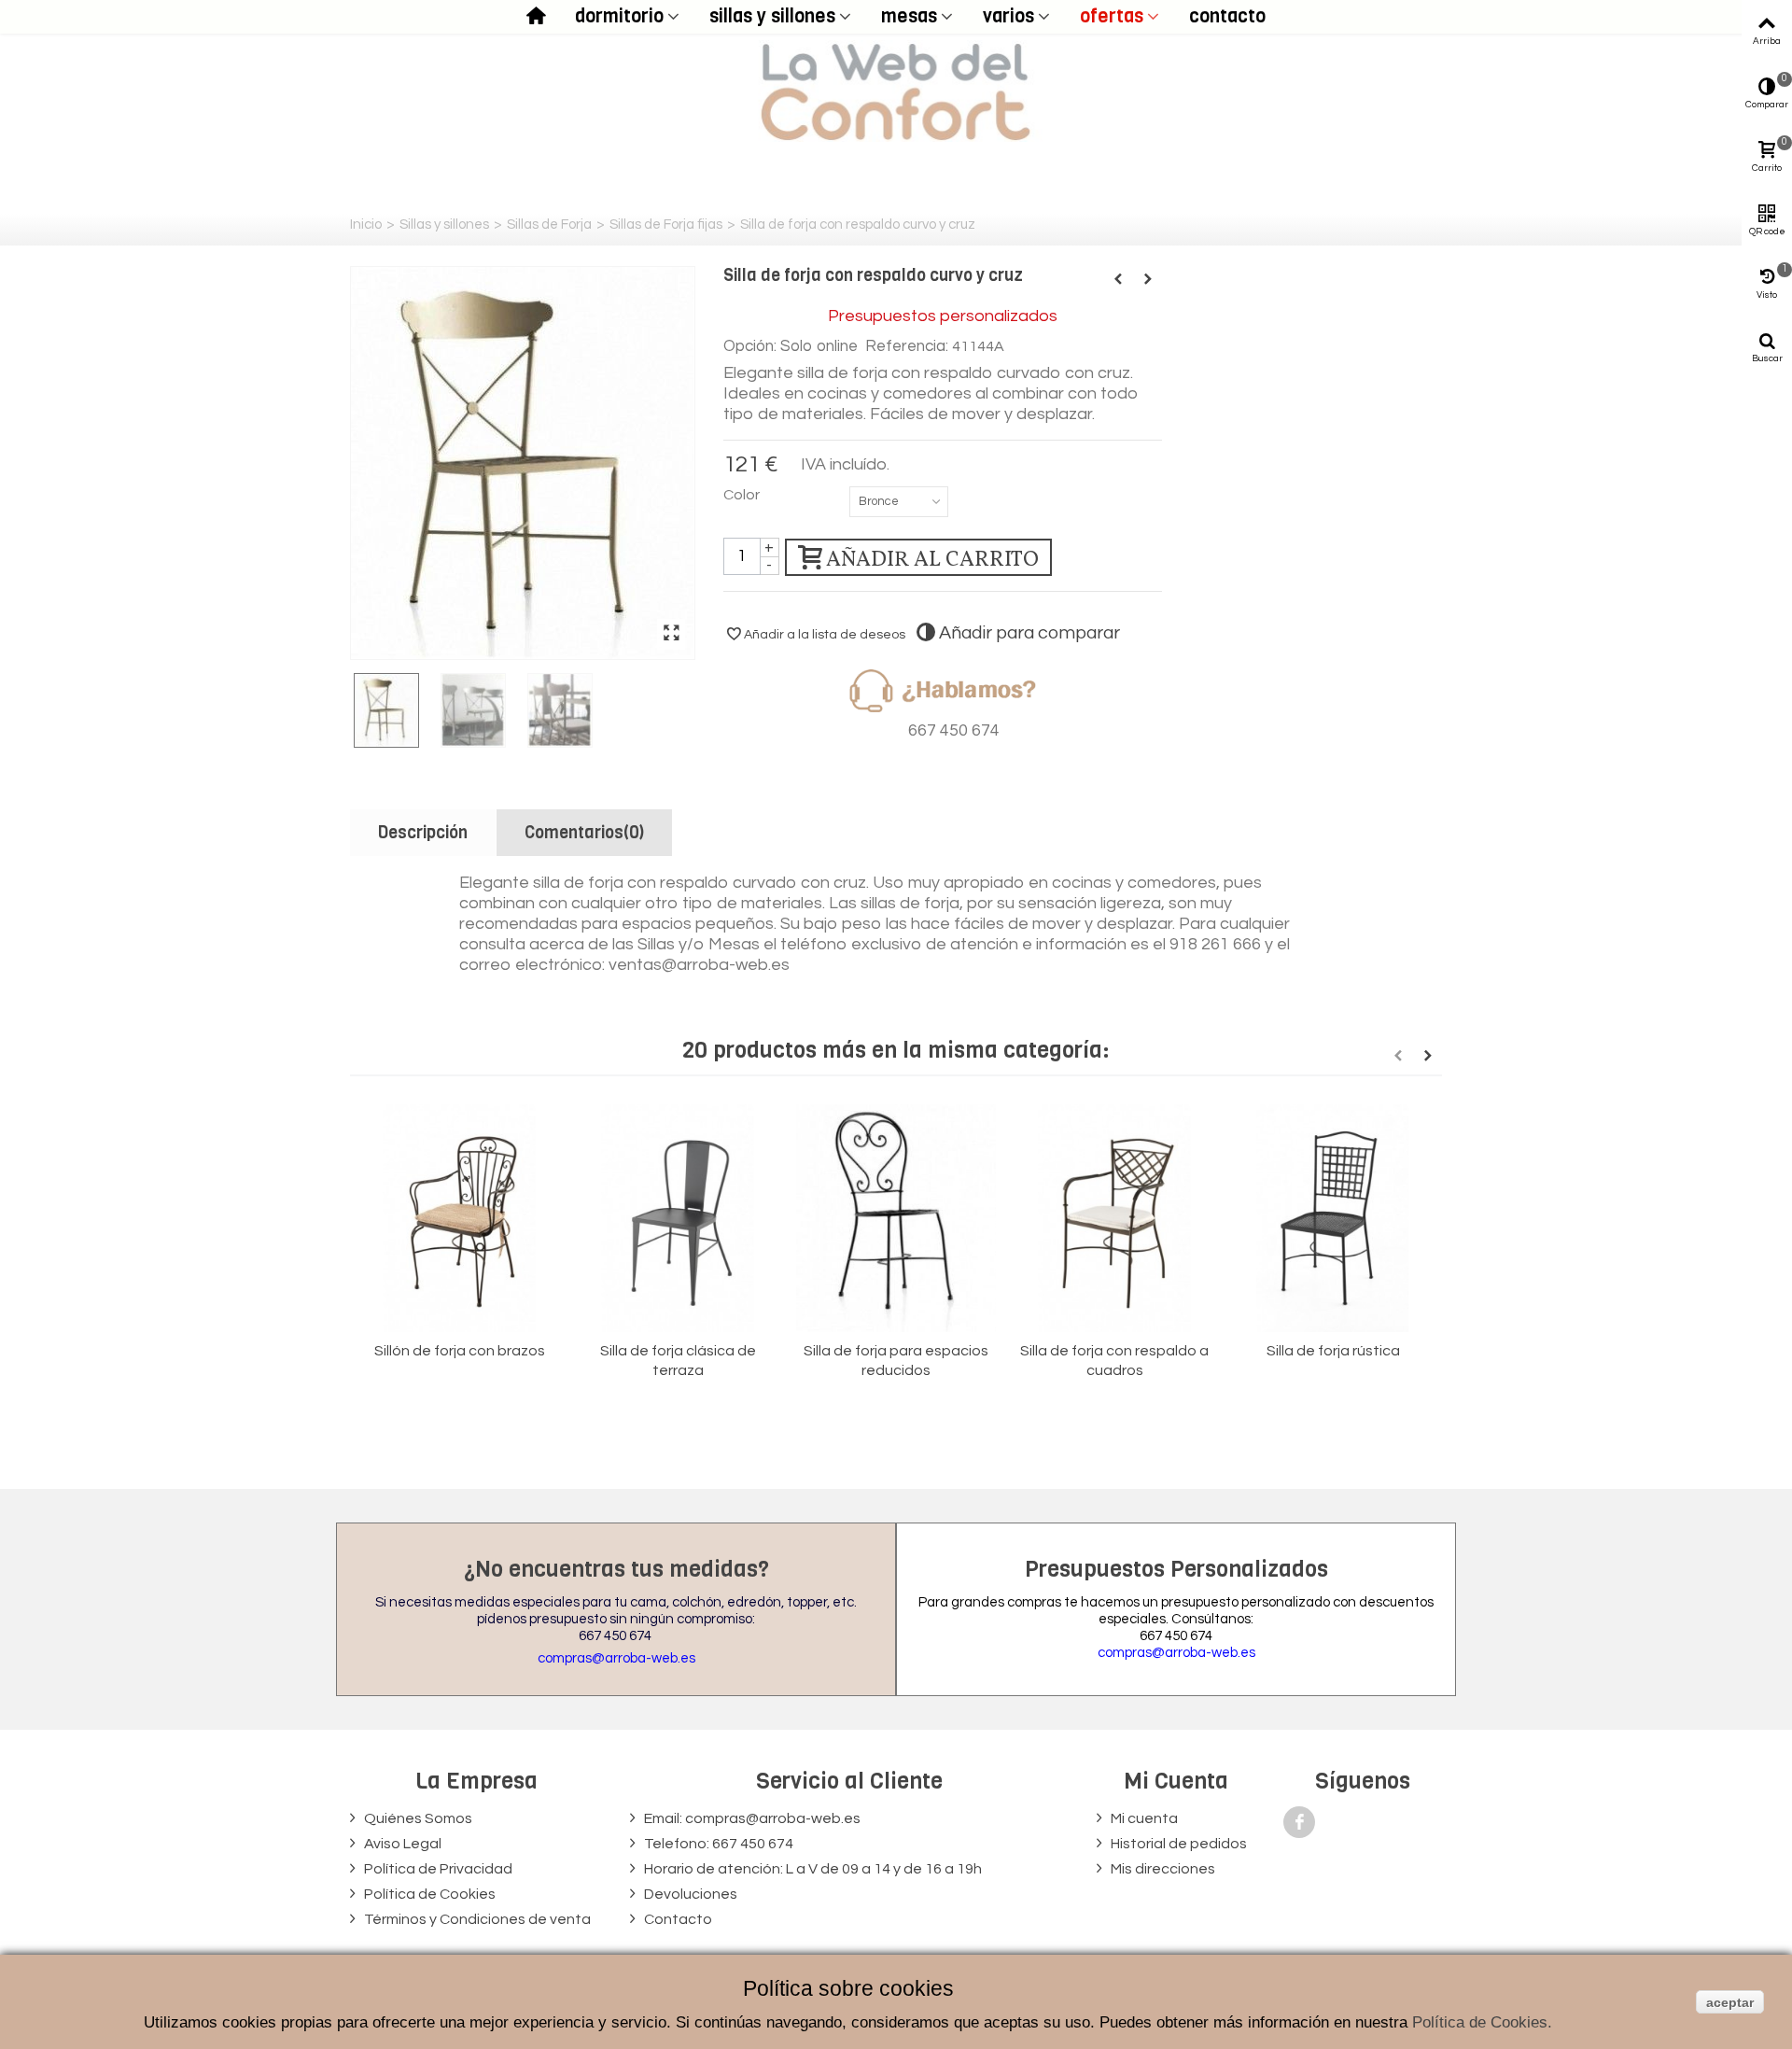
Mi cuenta (1143, 1818)
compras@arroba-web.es (616, 1658)
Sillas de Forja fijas (666, 225)
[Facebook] (1299, 1822)
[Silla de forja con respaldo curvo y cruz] (523, 463)
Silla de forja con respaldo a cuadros (1114, 1361)
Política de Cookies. (1482, 2022)
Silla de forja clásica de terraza (678, 1361)
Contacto (1227, 16)
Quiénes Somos (417, 1818)
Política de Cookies (428, 1894)
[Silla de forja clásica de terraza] (678, 1219)
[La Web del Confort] (896, 91)
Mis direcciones (1162, 1869)
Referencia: (907, 346)
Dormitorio (619, 16)
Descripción (423, 833)
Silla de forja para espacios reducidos (896, 1361)
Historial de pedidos (1177, 1844)
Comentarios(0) (584, 833)
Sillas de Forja (549, 225)
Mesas (909, 16)
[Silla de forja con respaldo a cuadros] (1114, 1219)
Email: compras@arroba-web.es (751, 1818)
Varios (1008, 16)
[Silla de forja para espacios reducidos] (896, 1219)
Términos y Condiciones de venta (476, 1919)
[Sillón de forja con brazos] (459, 1219)
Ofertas (1112, 16)
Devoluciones (689, 1894)
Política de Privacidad (437, 1869)
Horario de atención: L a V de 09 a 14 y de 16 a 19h (812, 1869)
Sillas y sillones (772, 16)
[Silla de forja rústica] (1333, 1219)
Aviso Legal (401, 1844)
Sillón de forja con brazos (460, 1351)
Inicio (366, 225)
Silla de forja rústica (1333, 1351)
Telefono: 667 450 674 (717, 1844)
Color (743, 495)
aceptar (1730, 2002)
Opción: (750, 346)
